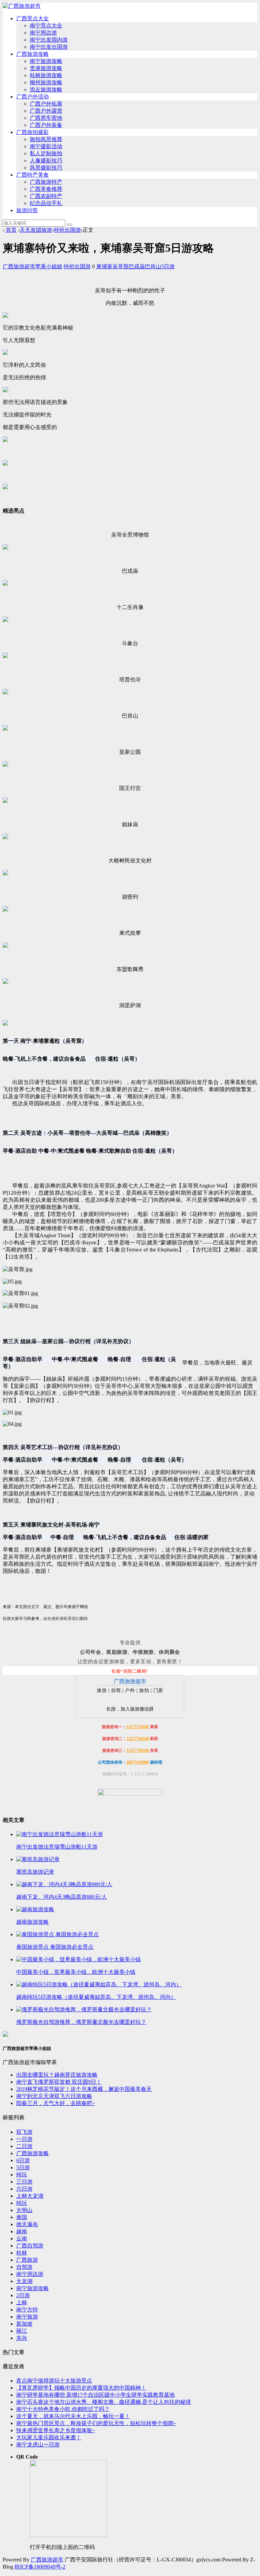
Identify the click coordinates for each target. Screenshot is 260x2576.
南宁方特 (27, 2310)
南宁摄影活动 (46, 146)
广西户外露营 (46, 111)
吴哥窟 (121, 266)
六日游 (24, 2189)
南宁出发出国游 (49, 47)
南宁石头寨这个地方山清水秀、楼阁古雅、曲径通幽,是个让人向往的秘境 (104, 2402)
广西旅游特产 (46, 182)
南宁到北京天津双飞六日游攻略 (54, 2096)
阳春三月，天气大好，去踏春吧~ (56, 2103)
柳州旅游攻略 (46, 82)
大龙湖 (24, 2281)
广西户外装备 (46, 125)
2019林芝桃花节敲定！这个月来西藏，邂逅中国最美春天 (84, 2089)
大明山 (24, 2210)
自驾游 (24, 2267)
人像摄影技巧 (46, 161)
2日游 (23, 2295)
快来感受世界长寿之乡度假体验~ (56, 2430)
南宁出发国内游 (49, 40)
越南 (22, 2231)
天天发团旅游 (36, 230)
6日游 (23, 2160)
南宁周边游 (43, 33)
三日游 (24, 2182)
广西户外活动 (32, 97)
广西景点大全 (32, 18)
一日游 (24, 2139)
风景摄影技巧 (46, 168)
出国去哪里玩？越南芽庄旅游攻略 (57, 2075)
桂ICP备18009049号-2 (40, 2567)
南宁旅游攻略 (46, 61)
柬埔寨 (104, 266)
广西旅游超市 (47, 2560)
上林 (22, 2302)
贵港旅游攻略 (46, 68)
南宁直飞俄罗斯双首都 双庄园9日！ (59, 2082)
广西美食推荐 (46, 189)
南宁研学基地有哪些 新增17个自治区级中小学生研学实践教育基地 (95, 2395)
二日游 (24, 2146)
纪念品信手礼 (46, 203)
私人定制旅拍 (46, 153)
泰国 (22, 2217)
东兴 (22, 2338)
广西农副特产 (46, 196)
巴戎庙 (137, 266)
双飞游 (24, 2132)
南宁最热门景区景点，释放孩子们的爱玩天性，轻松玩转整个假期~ (96, 2423)
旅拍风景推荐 (46, 139)
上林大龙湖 (30, 2196)
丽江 (22, 2331)
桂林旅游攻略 (46, 75)
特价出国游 (67, 230)
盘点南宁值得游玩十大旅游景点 (54, 2381)
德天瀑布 (27, 2224)
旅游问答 (27, 210)
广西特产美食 (32, 175)
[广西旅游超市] (22, 6)
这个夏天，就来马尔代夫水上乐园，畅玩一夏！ (73, 2416)
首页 (11, 230)
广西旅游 (27, 2260)
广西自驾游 (30, 2246)
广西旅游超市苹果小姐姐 (32, 266)
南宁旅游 (27, 2317)
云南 (22, 2239)
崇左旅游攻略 (46, 89)
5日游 (168, 266)
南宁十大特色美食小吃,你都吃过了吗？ (63, 2409)
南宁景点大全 (46, 26)
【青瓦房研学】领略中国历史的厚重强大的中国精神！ (81, 2388)
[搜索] (69, 225)
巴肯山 (153, 266)
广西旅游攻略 (32, 54)
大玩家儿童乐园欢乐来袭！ (49, 2437)
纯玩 (22, 2175)
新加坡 (24, 2324)
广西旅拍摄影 (32, 132)
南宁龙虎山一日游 (38, 2445)
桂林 (22, 2253)
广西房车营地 (46, 118)
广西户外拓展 (46, 104)
